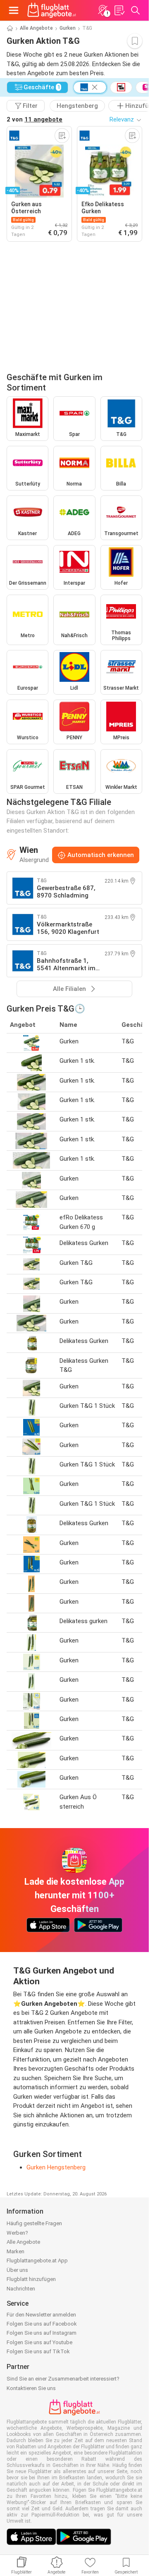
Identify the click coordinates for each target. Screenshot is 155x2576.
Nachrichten (21, 2289)
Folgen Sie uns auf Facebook (42, 2324)
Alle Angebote (36, 28)
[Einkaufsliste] (119, 10)
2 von (35, 119)
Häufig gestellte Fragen (34, 2223)
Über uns (17, 2270)
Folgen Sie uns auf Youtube (39, 2342)
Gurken (68, 28)
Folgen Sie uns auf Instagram (42, 2333)
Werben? (17, 2233)
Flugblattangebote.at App (37, 2261)
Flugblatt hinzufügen (31, 2279)
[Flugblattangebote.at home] (52, 10)
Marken (15, 2251)
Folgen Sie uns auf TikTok (38, 2351)
